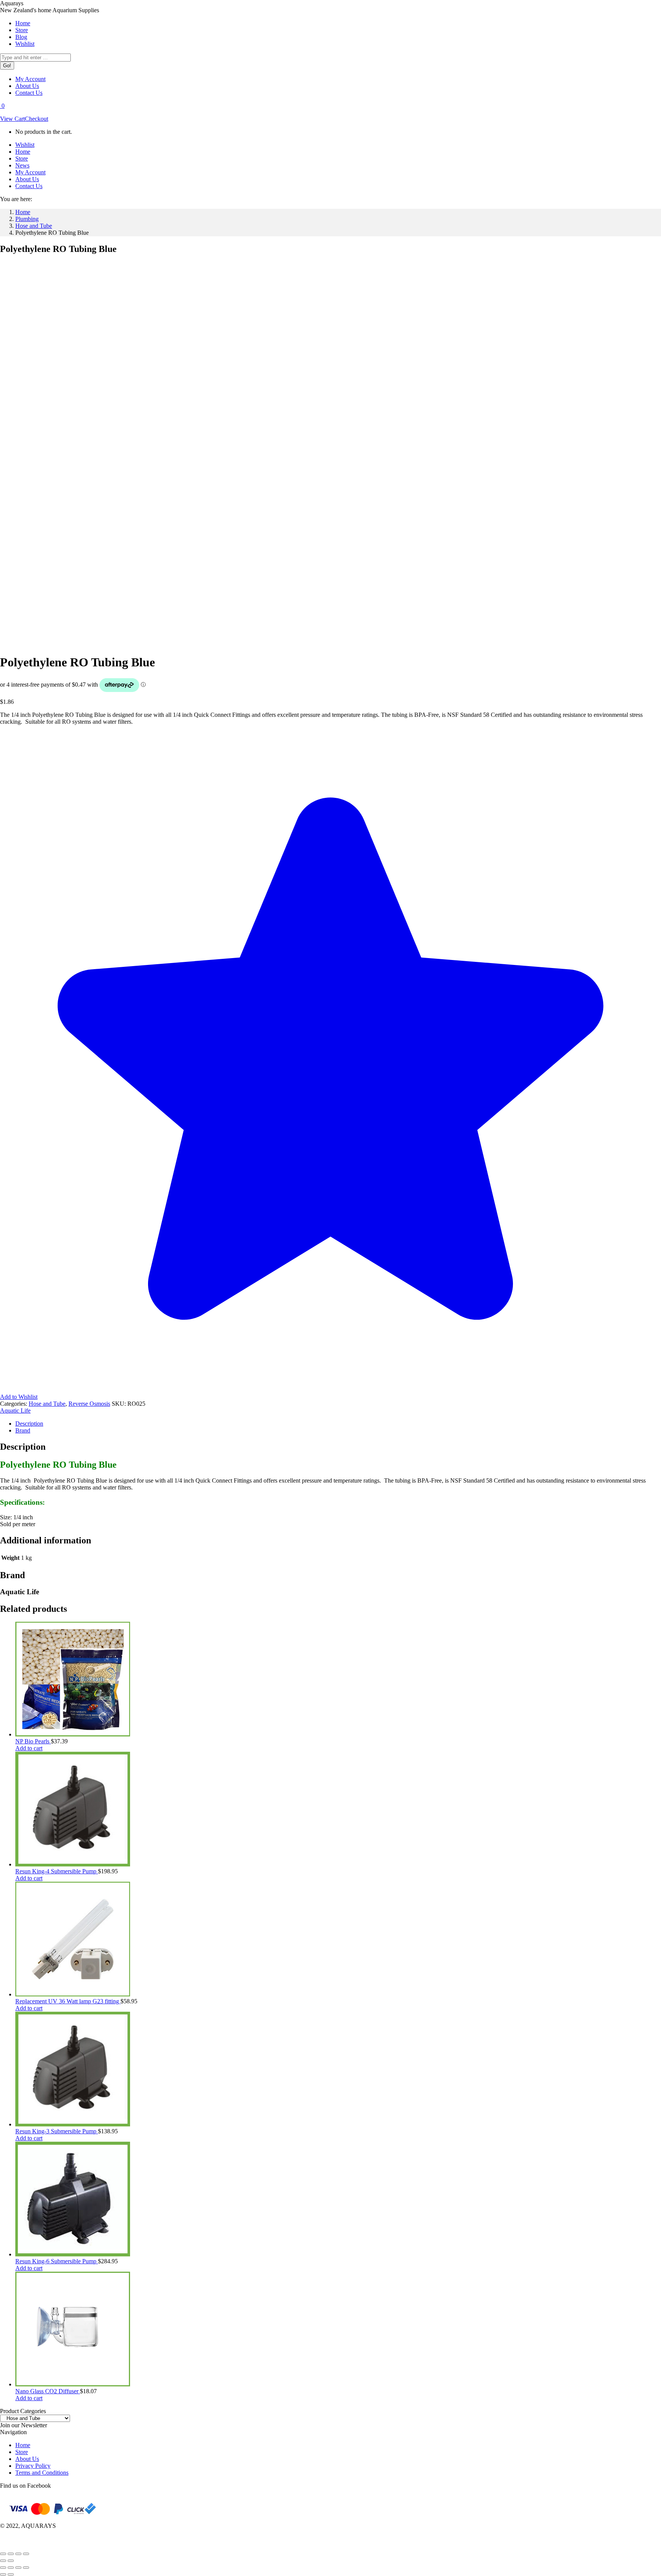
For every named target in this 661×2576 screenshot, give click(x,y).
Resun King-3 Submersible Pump (57, 2131)
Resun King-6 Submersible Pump (57, 2261)
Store (22, 2452)
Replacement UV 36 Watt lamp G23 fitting (68, 2001)
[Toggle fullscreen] (11, 2554)
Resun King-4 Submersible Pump (57, 1871)
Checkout (37, 119)
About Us (27, 2459)
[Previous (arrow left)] (3, 2561)
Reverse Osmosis (89, 1404)
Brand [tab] (23, 1430)
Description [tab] (29, 1424)
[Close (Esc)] (26, 2554)
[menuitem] (23, 23)
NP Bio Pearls (33, 1741)
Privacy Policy (33, 2466)
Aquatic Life (15, 1411)
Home (23, 2445)
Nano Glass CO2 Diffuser (48, 2391)
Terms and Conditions (42, 2473)
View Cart (12, 119)
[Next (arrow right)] (11, 2561)
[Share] (18, 2554)
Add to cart (29, 1748)
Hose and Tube (47, 1404)
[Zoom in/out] (3, 2554)
